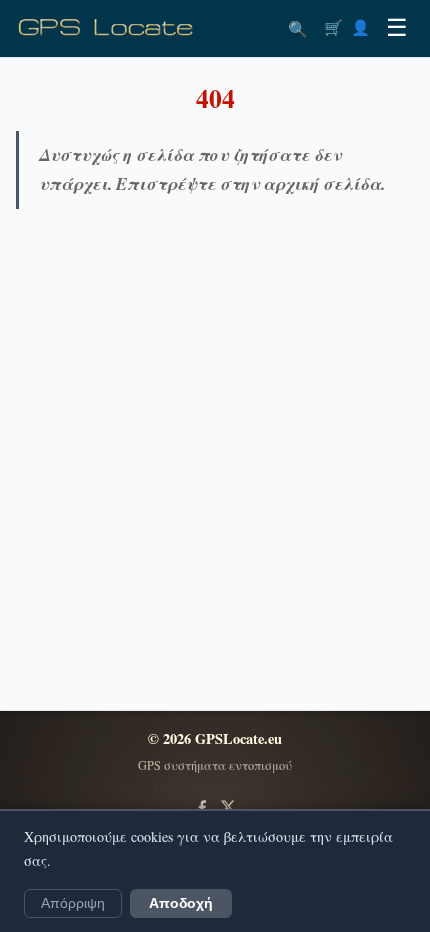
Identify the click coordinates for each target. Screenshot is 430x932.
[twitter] (228, 807)
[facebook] (202, 807)
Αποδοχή (181, 903)
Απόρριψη (73, 903)
